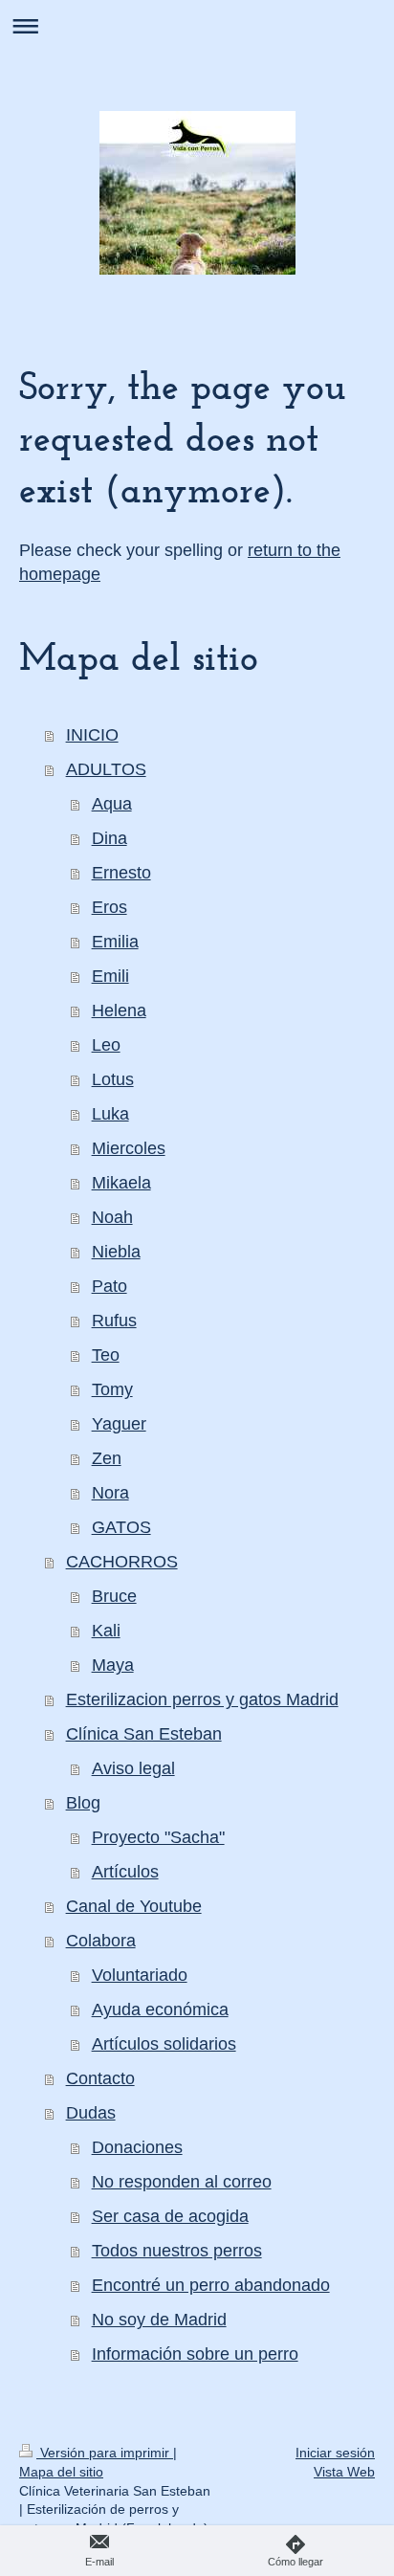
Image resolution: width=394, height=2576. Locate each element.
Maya (113, 1665)
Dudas (91, 2113)
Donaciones (137, 2147)
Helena (119, 1010)
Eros (109, 907)
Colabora (101, 1941)
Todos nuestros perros (177, 2251)
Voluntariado (140, 1975)
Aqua (112, 804)
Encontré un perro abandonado (211, 2285)
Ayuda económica (160, 2010)
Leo (106, 1045)
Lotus (113, 1079)
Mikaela (121, 1183)
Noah (112, 1217)
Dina (109, 838)
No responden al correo (182, 2182)
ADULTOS (106, 769)
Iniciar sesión (335, 2453)
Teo (106, 1355)
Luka (110, 1114)
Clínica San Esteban (144, 1734)
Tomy (112, 1389)
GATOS (121, 1527)
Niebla (116, 1252)
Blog (83, 1803)
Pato (109, 1286)
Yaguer (119, 1424)
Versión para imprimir (105, 2453)
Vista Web (344, 2472)
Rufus (114, 1321)
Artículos (125, 1872)
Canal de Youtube (134, 1906)
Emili (110, 976)
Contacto (100, 2078)
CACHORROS (122, 1562)
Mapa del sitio (61, 2472)
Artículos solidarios (164, 2044)
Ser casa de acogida (170, 2216)
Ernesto (121, 873)
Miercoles (129, 1148)
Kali (106, 1631)
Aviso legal (133, 1768)
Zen (107, 1458)
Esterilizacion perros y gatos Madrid (202, 1699)
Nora (110, 1493)
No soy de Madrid (159, 2320)
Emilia (115, 942)
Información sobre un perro (195, 2354)
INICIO (92, 735)
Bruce (114, 1596)
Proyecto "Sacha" (158, 1837)
